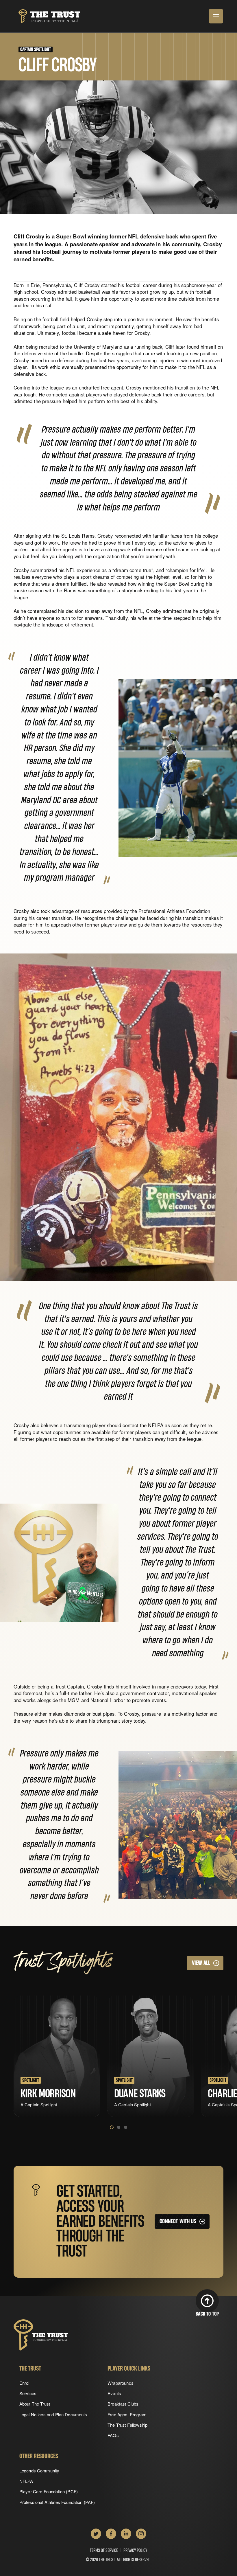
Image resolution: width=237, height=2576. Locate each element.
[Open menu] (216, 16)
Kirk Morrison (48, 2094)
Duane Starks (140, 2094)
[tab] (112, 2127)
